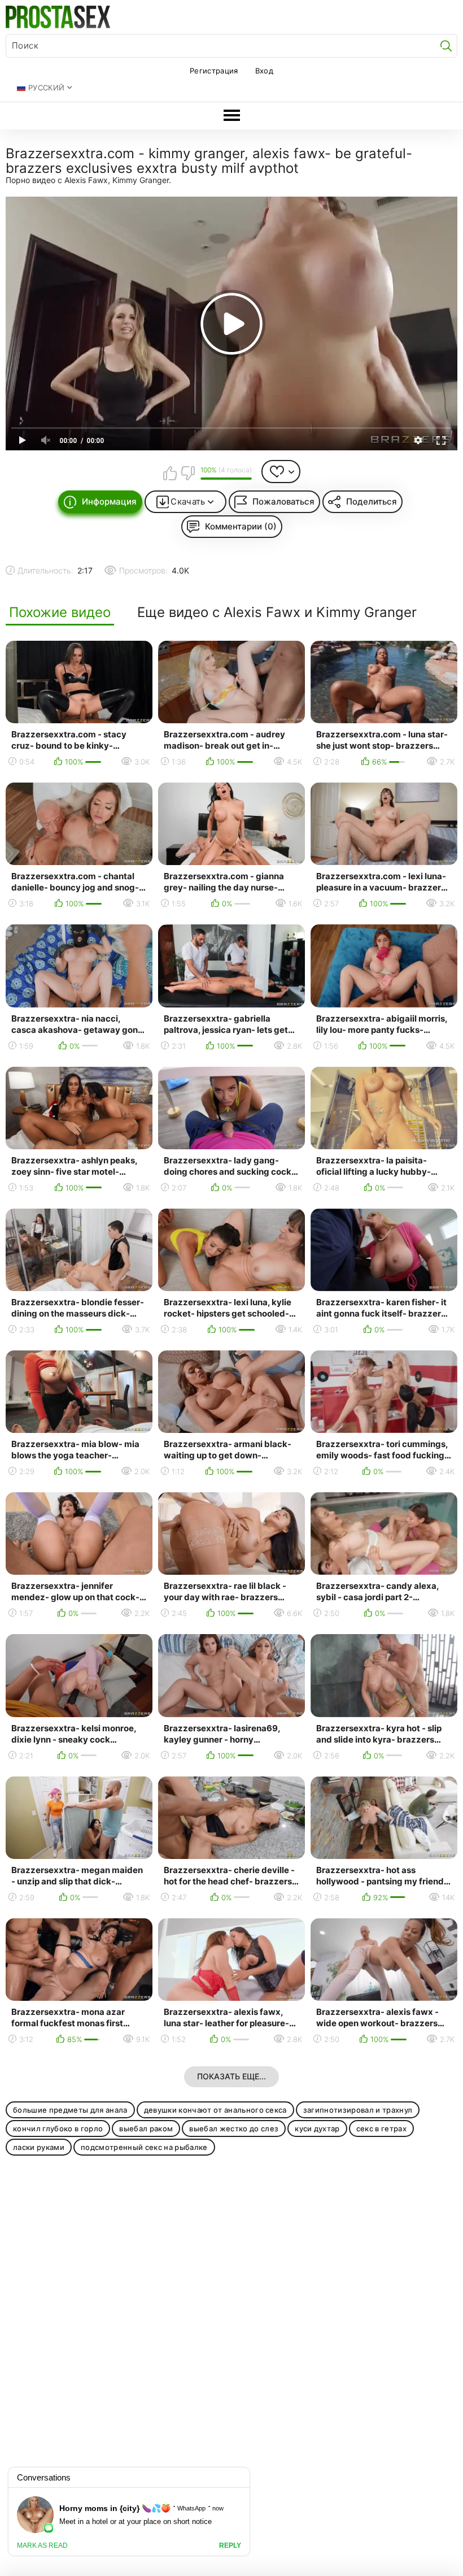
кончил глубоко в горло (58, 2128)
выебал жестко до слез (234, 2128)
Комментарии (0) (241, 526)
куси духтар (317, 2128)
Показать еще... (231, 2076)
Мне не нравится (187, 473)
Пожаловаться (283, 501)
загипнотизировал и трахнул (358, 2110)
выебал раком (146, 2128)
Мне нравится (170, 473)
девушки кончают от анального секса (215, 2110)
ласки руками (39, 2147)
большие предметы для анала (70, 2110)
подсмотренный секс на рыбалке (144, 2147)
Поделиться (372, 501)
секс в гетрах (381, 2128)
